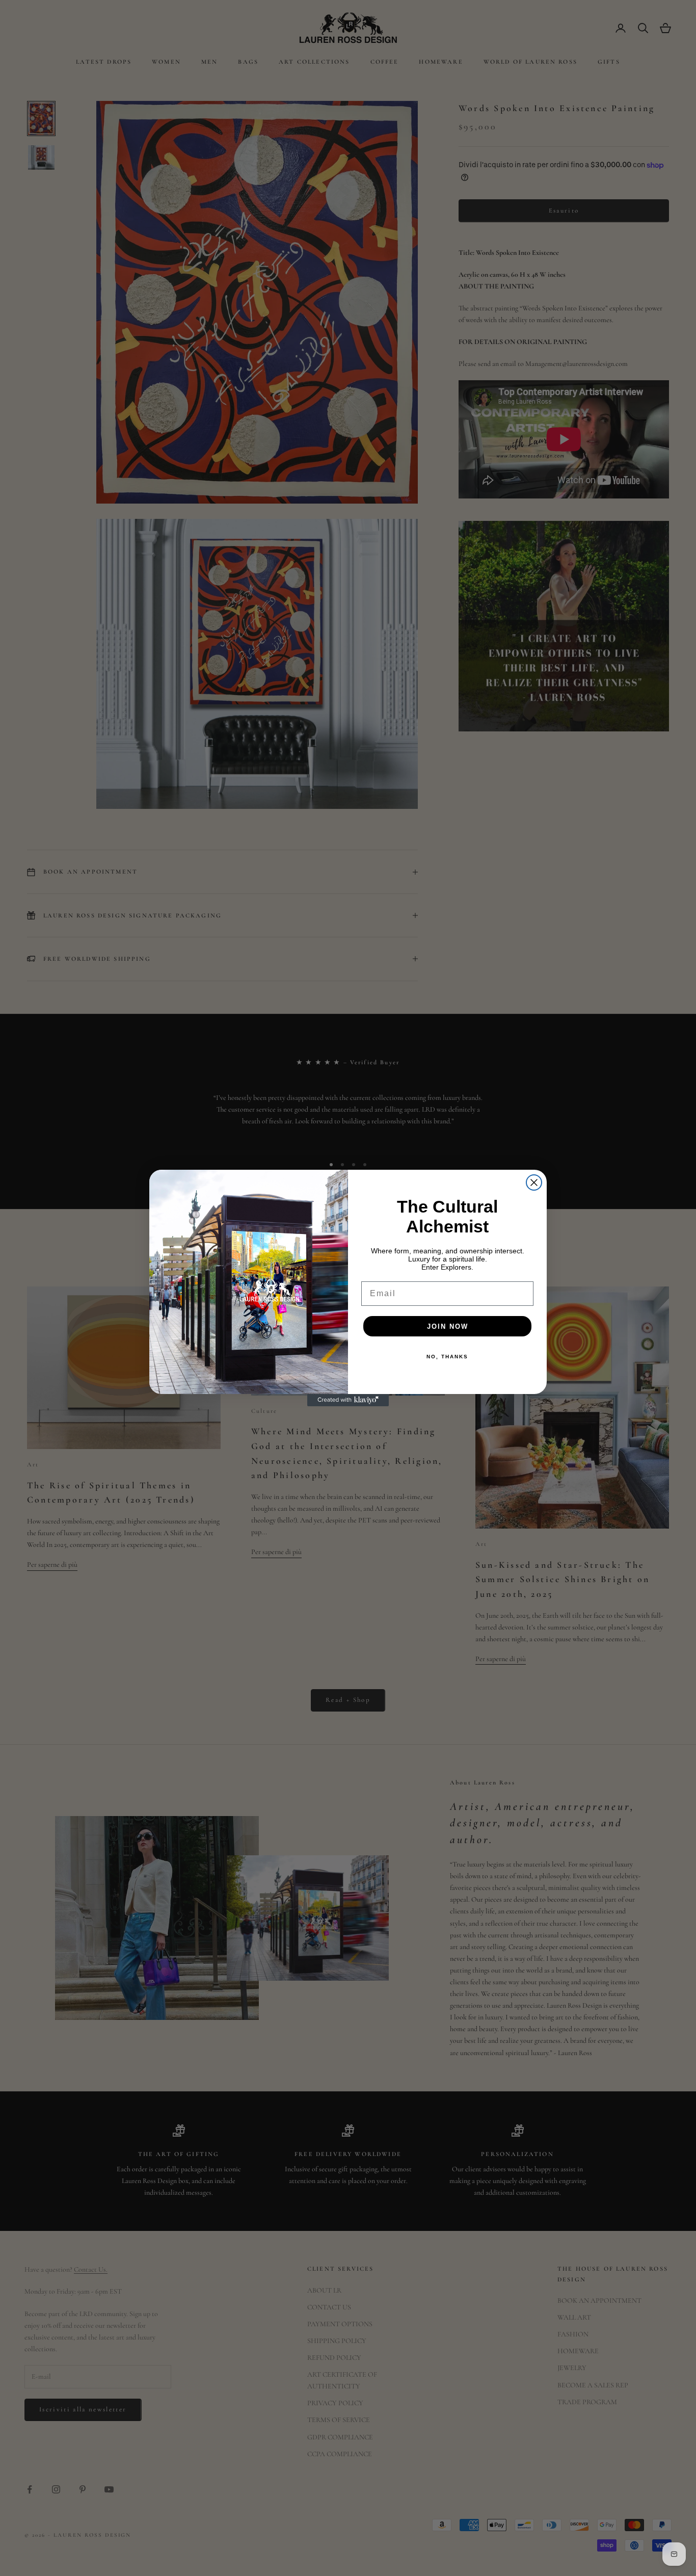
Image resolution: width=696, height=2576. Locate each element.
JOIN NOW (448, 1326)
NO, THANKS (447, 1357)
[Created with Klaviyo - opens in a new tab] (348, 1400)
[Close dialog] (534, 1182)
